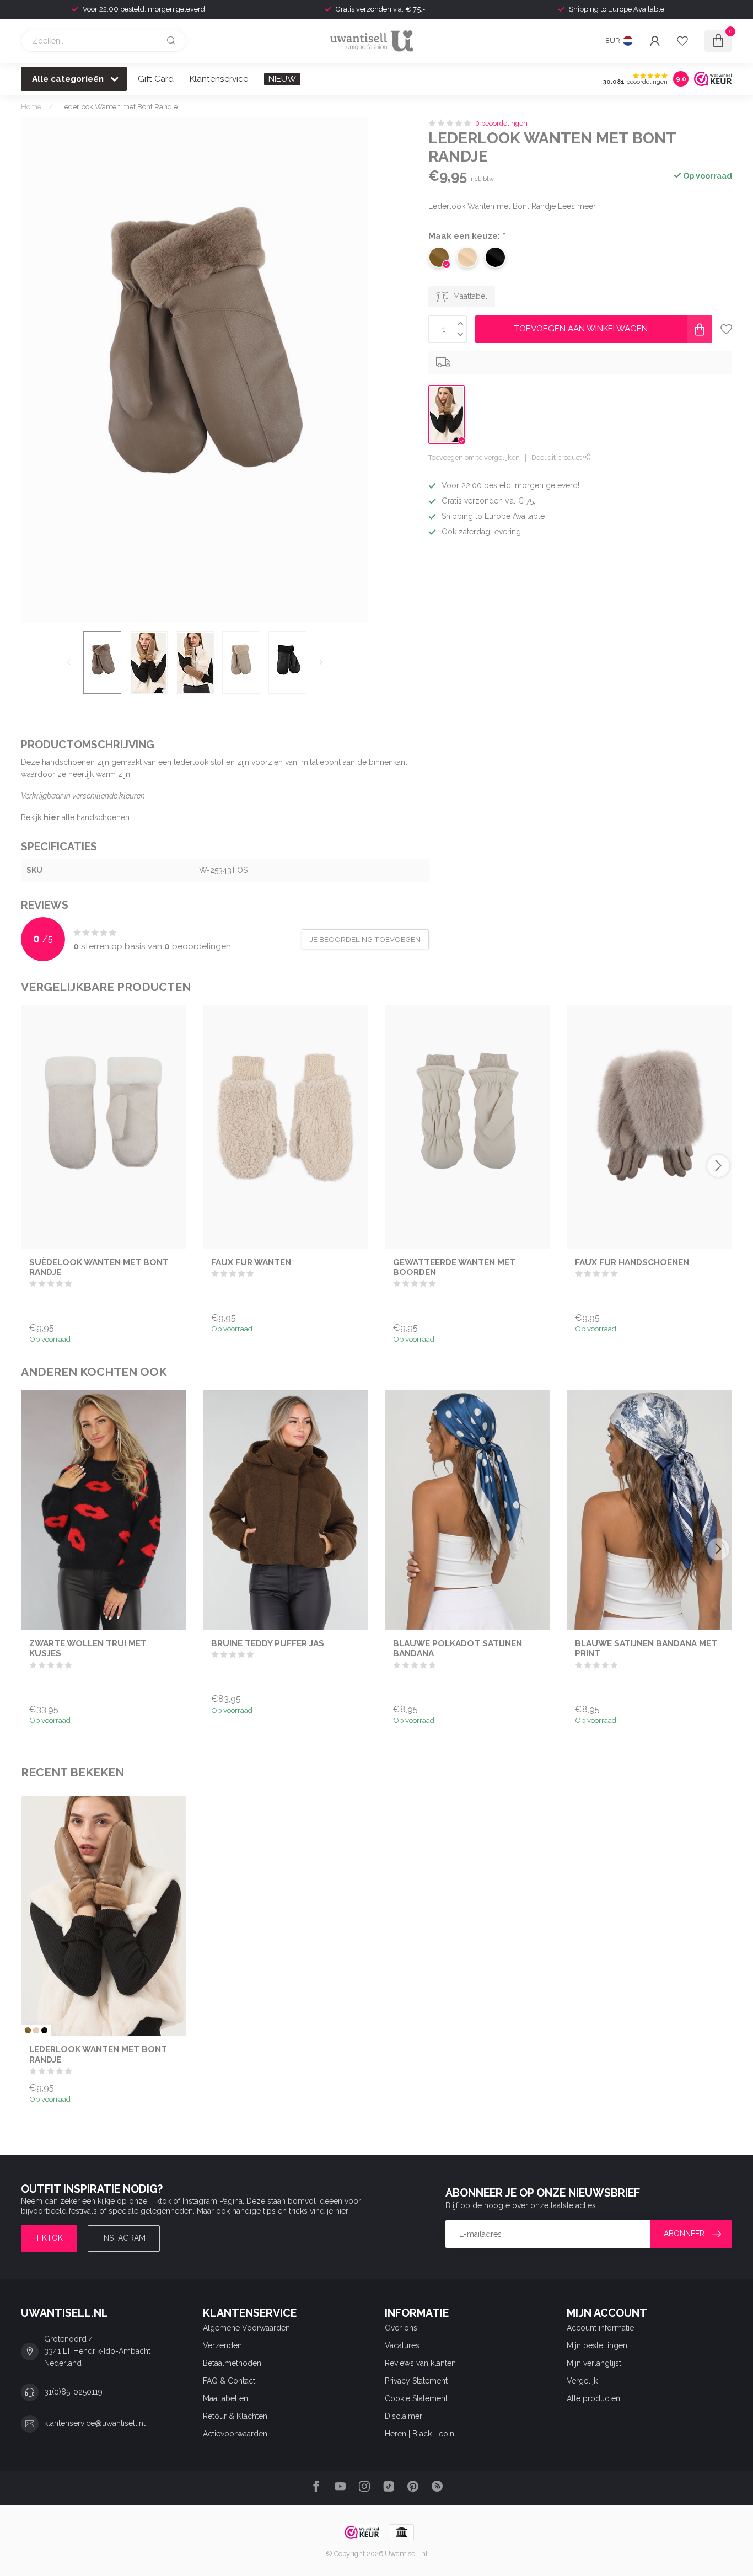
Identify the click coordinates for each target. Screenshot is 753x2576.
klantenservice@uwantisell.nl (95, 2423)
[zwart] (44, 2030)
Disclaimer (404, 2416)
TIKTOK (49, 2238)
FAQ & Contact (229, 2381)
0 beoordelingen (501, 123)
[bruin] (28, 2030)
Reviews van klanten (420, 2363)
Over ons (401, 2328)
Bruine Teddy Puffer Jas (268, 1643)
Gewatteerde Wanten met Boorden (454, 1267)
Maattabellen (225, 2398)
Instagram (124, 2238)
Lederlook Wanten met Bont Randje (119, 106)
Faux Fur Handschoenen (632, 1262)
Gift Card (156, 79)
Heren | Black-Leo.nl (421, 2434)
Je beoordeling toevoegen (365, 939)
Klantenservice (219, 79)
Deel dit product (557, 457)
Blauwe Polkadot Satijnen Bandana (458, 1648)
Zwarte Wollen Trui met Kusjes (88, 1648)
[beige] (36, 2030)
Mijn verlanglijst (594, 2363)
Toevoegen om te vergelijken (474, 457)
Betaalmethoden (232, 2363)
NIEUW (282, 79)
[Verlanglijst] (682, 41)
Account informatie (600, 2328)
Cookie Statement (416, 2398)
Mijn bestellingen (597, 2345)
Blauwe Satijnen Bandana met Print (646, 1648)
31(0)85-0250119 (73, 2392)
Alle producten (593, 2398)
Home (31, 106)
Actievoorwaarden (235, 2434)
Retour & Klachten (235, 2416)
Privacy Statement (416, 2381)
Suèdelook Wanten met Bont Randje (99, 1267)
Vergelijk (582, 2381)
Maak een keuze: (467, 236)
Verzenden (222, 2345)
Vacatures (402, 2345)
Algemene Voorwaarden (246, 2328)
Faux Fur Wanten (251, 1262)
